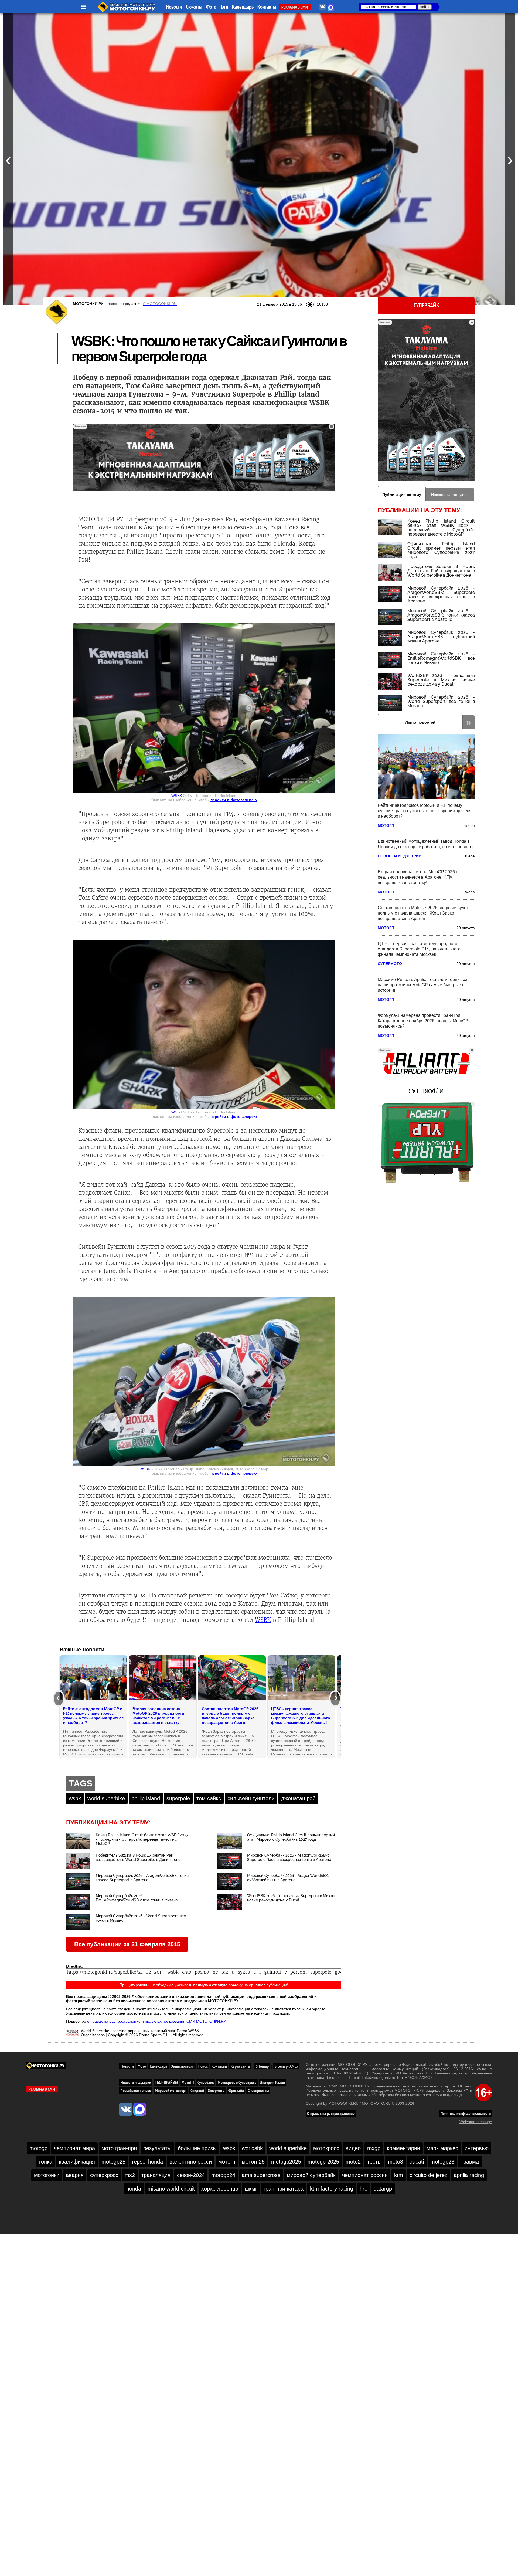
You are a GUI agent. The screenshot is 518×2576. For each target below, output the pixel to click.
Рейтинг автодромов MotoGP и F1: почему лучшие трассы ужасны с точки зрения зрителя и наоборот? (425, 811)
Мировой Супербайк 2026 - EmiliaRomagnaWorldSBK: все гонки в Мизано (441, 658)
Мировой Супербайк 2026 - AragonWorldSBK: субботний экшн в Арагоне (441, 637)
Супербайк (426, 305)
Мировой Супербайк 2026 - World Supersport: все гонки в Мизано (441, 701)
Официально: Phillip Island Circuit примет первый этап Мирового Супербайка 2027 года (441, 550)
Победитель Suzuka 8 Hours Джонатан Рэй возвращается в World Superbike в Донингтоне (441, 571)
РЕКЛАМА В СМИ (295, 7)
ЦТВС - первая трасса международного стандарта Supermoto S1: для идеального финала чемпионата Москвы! (419, 949)
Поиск (203, 2066)
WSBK (177, 796)
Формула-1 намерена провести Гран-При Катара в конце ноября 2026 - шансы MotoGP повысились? (423, 1021)
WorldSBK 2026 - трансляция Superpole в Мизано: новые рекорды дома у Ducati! (441, 680)
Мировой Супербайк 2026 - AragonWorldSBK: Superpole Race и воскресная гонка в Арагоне (441, 595)
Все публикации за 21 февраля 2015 (127, 1944)
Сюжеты (194, 7)
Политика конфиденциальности (466, 2113)
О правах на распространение (331, 2113)
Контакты (267, 7)
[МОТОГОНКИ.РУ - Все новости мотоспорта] (127, 11)
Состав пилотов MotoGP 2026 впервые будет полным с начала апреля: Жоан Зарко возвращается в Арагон (423, 913)
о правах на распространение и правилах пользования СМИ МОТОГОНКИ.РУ (156, 2021)
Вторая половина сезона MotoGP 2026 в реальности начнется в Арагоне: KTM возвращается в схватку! (418, 877)
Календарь (243, 7)
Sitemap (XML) (286, 2066)
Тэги (224, 7)
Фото (211, 7)
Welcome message (476, 2122)
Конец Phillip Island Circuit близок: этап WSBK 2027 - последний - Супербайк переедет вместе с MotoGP (441, 528)
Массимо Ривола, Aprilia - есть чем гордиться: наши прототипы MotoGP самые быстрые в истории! (424, 985)
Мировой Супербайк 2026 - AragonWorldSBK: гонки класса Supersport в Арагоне (441, 615)
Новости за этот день (450, 495)
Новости (174, 7)
